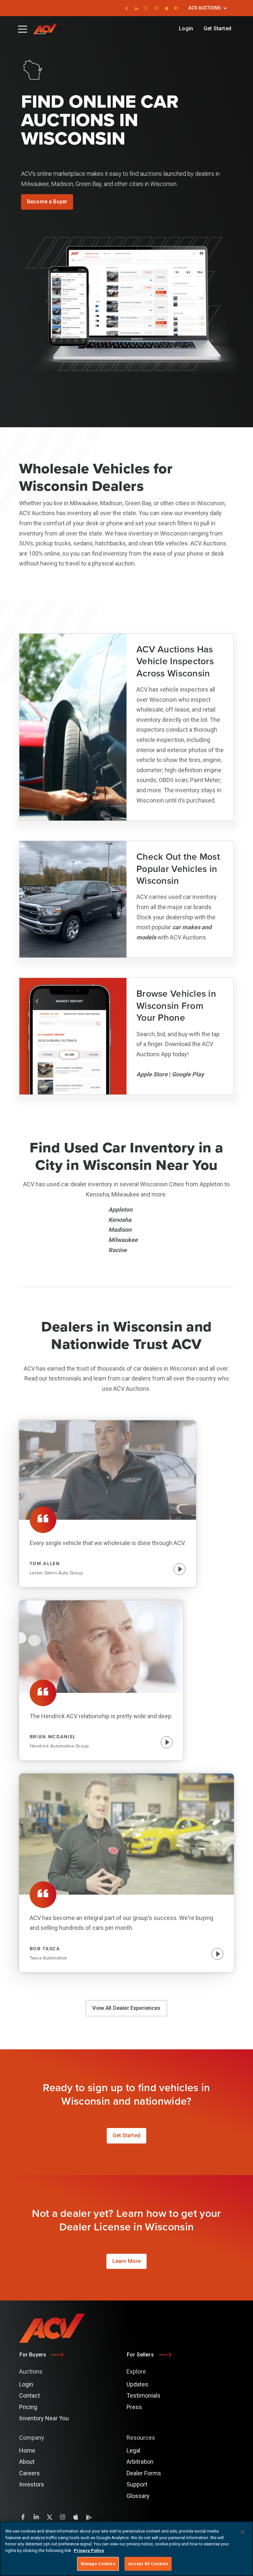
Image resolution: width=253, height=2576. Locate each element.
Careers (29, 2473)
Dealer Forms (144, 2473)
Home (27, 2450)
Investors (32, 2484)
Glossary (138, 2496)
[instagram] (157, 8)
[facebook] (126, 8)
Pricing (28, 2407)
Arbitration (140, 2462)
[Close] (242, 2532)
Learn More (127, 2261)
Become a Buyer (47, 202)
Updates (137, 2384)
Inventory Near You (44, 2418)
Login (186, 28)
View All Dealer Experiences (126, 2008)
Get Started (217, 28)
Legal (133, 2450)
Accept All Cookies (148, 2564)
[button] (208, 8)
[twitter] (146, 8)
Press (134, 2407)
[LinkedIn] (136, 8)
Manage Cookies (98, 2564)
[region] (126, 2549)
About (27, 2462)
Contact (29, 2395)
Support (137, 2484)
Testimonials (143, 2395)
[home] (48, 29)
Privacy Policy (89, 2550)
